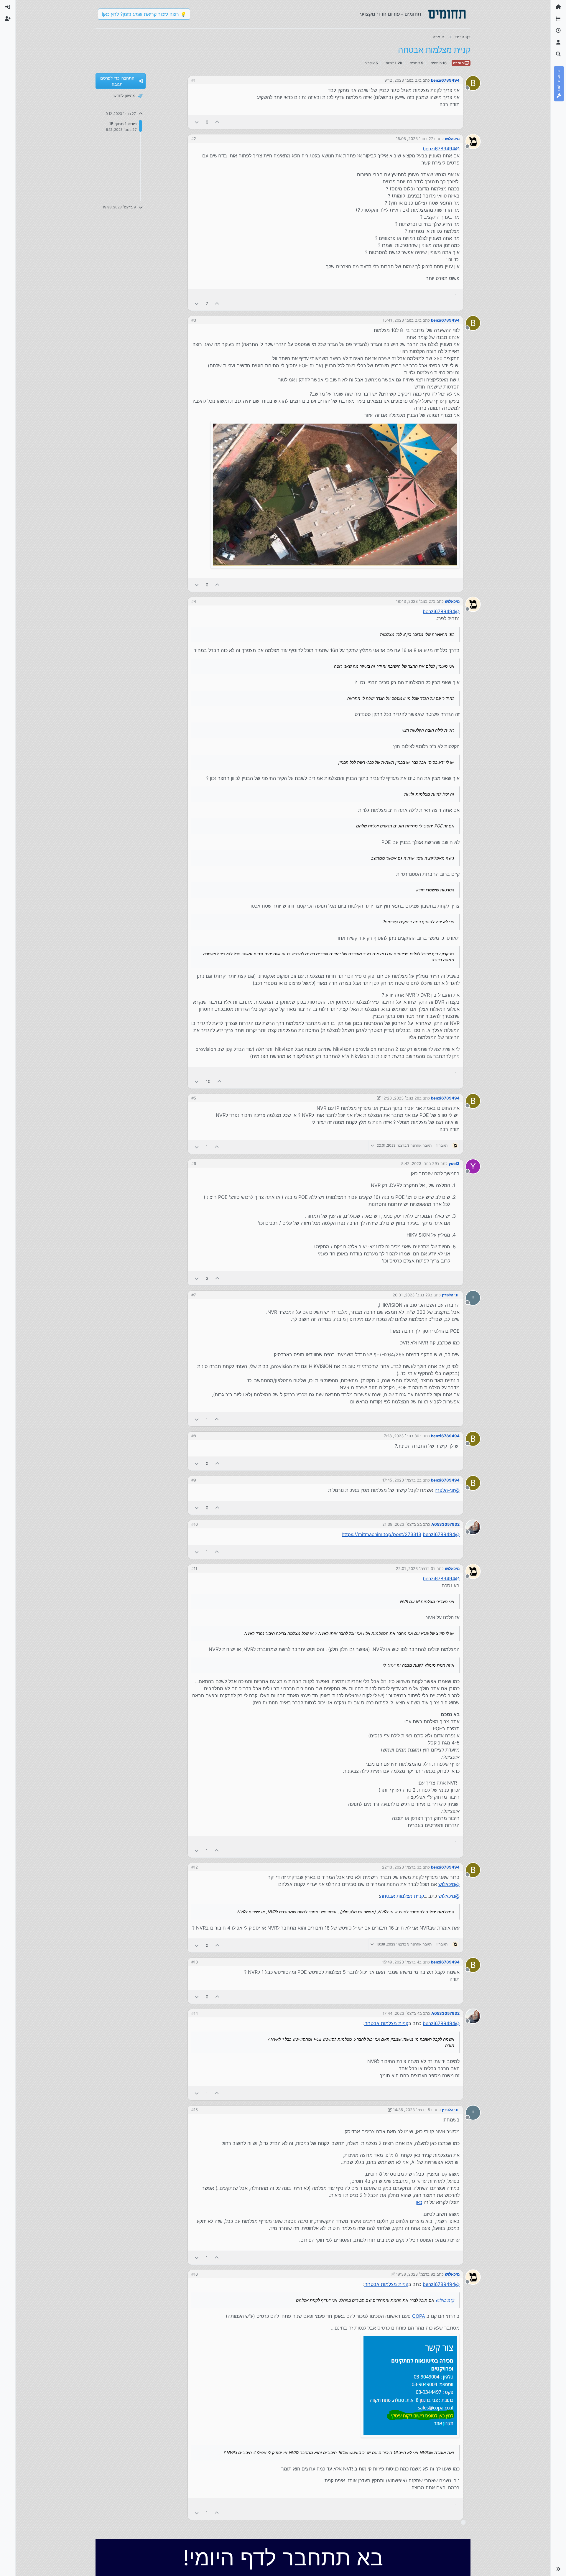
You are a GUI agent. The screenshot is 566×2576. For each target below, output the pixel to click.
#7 (194, 1295)
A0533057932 (445, 1524)
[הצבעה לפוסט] (218, 122)
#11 (194, 1568)
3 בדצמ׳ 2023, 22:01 (414, 1568)
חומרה (459, 63)
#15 (195, 2110)
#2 (194, 139)
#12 (195, 1867)
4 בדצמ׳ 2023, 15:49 (401, 1962)
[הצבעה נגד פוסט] (197, 122)
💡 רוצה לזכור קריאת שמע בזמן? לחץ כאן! (144, 14)
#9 (194, 1480)
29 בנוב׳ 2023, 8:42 (419, 1163)
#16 (195, 2274)
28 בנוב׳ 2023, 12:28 (400, 1098)
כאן (419, 2202)
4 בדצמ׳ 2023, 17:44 (401, 2013)
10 (208, 1081)
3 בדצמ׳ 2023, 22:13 (401, 1867)
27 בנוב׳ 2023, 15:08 (414, 139)
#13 (195, 1962)
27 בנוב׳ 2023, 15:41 (401, 320)
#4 (194, 601)
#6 (194, 1163)
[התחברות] (8, 7)
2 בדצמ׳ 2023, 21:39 (401, 1524)
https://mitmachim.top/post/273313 (381, 1534)
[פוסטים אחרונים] (558, 31)
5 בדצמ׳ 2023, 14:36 (412, 2110)
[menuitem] (8, 7)
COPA (419, 2316)
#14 (195, 2013)
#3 (194, 320)
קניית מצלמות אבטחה (402, 1896)
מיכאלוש (452, 139)
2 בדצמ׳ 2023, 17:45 (401, 1480)
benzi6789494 (445, 80)
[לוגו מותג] (447, 14)
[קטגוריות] (558, 19)
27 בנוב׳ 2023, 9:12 (402, 80)
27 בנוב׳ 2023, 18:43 (414, 601)
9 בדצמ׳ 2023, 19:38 (414, 2274)
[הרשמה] (8, 19)
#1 (193, 80)
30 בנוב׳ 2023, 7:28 (402, 1436)
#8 (194, 1436)
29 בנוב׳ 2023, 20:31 (411, 1295)
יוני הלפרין (451, 1295)
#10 (195, 1524)
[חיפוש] (558, 54)
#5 (194, 1098)
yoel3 (454, 1163)
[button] (558, 2569)
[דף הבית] (558, 7)
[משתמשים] (558, 42)
